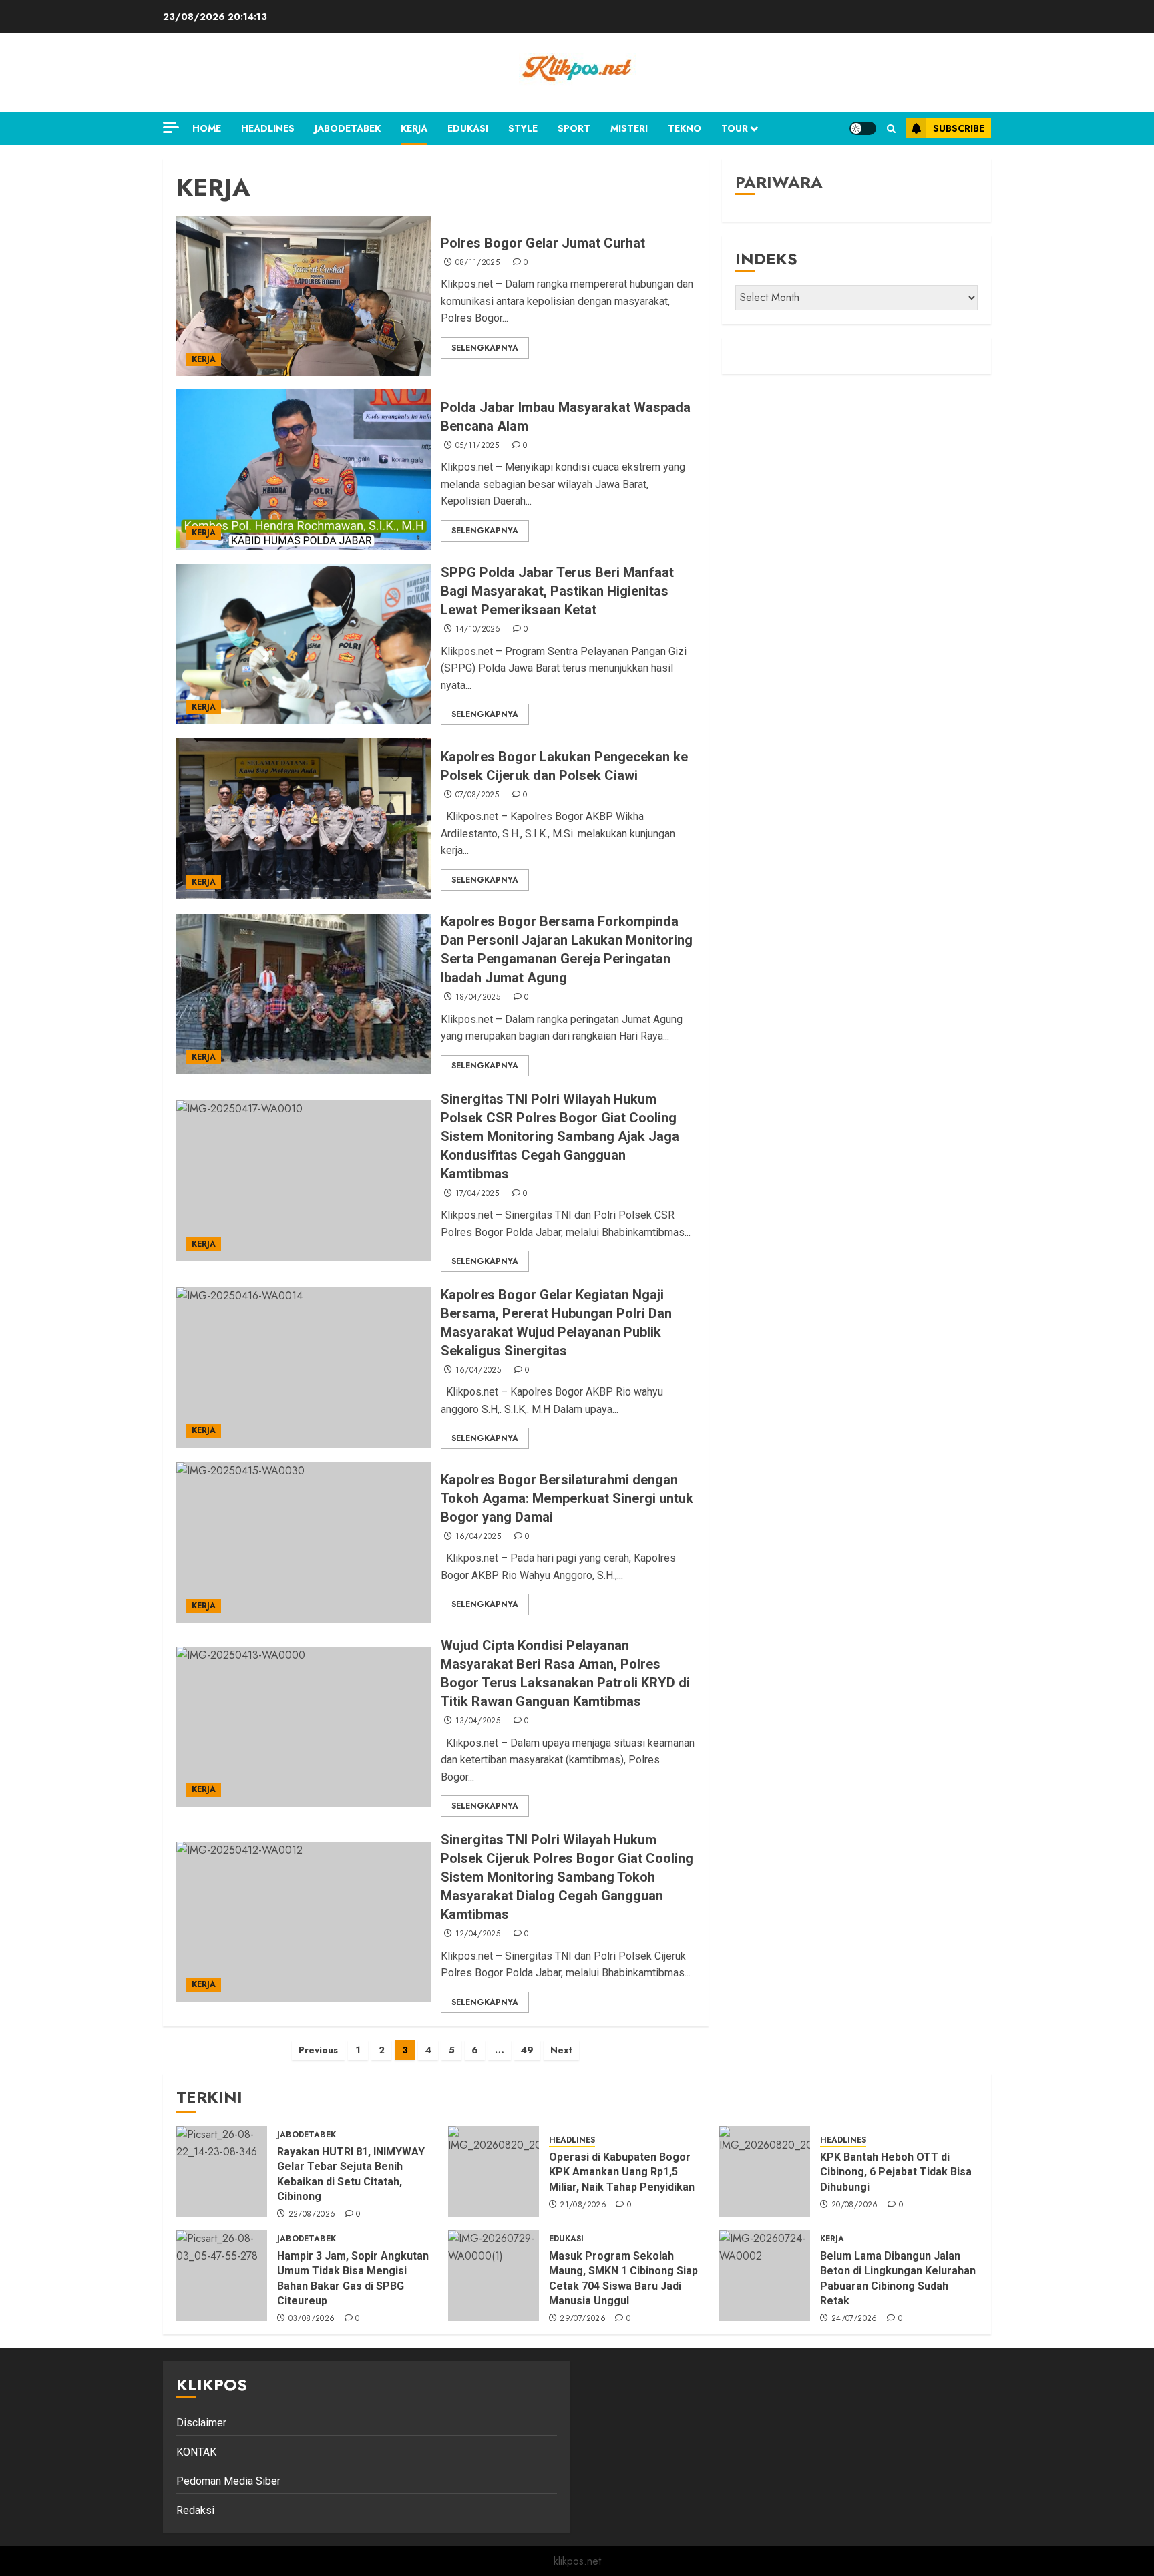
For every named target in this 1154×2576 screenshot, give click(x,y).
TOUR (735, 128)
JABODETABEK (348, 128)
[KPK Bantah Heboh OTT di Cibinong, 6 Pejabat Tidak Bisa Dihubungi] (765, 2171)
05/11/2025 (477, 446)
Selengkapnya (485, 348)
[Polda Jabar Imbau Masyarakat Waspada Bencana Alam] (304, 469)
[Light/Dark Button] (863, 128)
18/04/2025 (478, 998)
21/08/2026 (583, 2205)
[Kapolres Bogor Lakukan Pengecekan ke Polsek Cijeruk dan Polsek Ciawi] (304, 819)
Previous (318, 2050)
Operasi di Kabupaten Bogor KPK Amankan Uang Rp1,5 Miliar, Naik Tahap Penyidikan (623, 2172)
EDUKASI (468, 128)
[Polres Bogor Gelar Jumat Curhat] (304, 296)
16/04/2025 (478, 1371)
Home (207, 128)
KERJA (414, 128)
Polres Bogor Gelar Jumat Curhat (543, 243)
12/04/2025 (478, 1934)
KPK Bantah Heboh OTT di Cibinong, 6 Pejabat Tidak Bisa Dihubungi (896, 2172)
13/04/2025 (478, 1721)
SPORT (574, 128)
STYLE (523, 128)
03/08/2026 (312, 2319)
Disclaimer (201, 2423)
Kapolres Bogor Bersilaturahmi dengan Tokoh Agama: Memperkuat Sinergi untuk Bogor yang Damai (567, 1498)
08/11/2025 (478, 263)
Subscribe (959, 128)
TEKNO (685, 128)
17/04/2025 (477, 1194)
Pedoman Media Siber (228, 2481)
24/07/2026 (854, 2319)
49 (527, 2050)
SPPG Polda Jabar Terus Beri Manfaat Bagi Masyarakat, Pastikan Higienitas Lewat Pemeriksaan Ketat (557, 591)
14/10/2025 (478, 630)
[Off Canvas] (171, 127)
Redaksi (195, 2510)
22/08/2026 (312, 2215)
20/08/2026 (855, 2205)
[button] (891, 129)
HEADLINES (268, 128)
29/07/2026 (583, 2319)
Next (561, 2050)
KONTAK (196, 2452)
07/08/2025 (477, 795)
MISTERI (629, 128)
